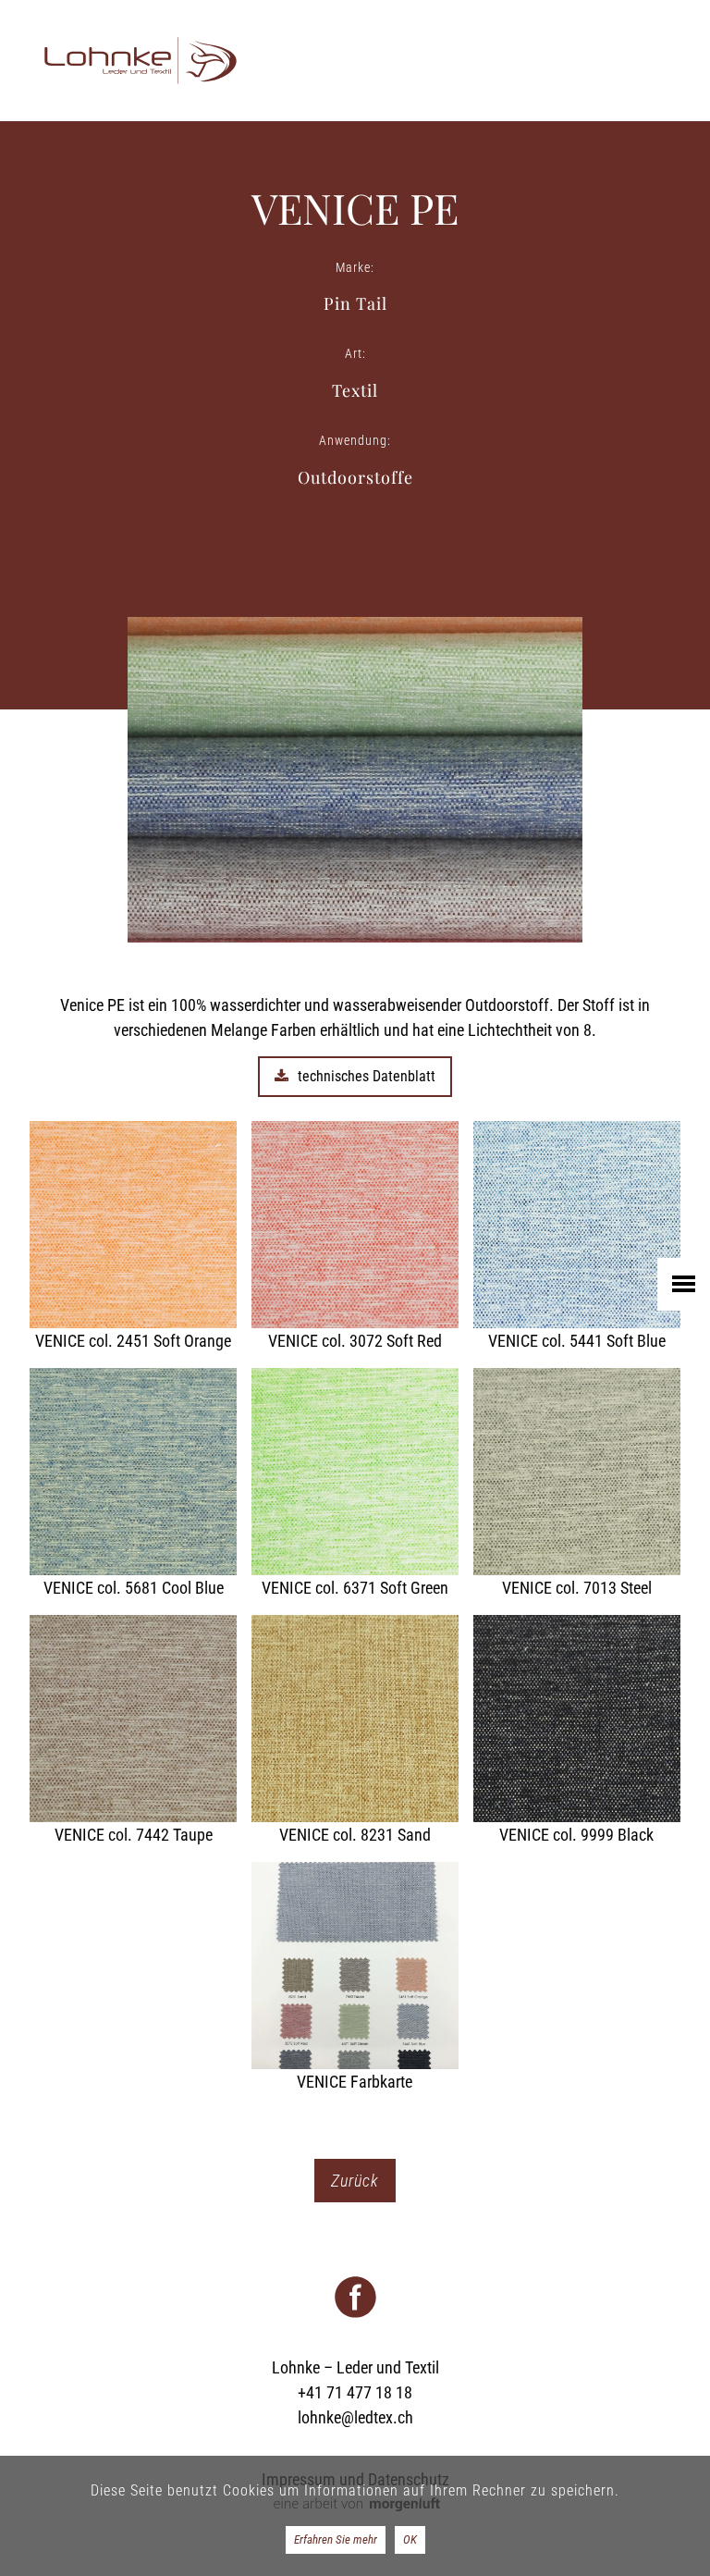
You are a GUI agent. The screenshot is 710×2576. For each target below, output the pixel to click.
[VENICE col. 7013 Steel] (577, 1484)
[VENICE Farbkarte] (355, 1978)
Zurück (355, 2181)
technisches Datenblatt (367, 1076)
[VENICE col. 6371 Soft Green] (355, 1484)
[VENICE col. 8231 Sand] (355, 1731)
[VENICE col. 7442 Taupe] (133, 1731)
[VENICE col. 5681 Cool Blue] (133, 1484)
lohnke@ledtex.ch (355, 2417)
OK (410, 2539)
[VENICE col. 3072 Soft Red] (355, 1237)
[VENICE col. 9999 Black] (577, 1731)
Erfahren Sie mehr (336, 2539)
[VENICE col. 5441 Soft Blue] (577, 1237)
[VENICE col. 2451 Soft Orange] (133, 1237)
